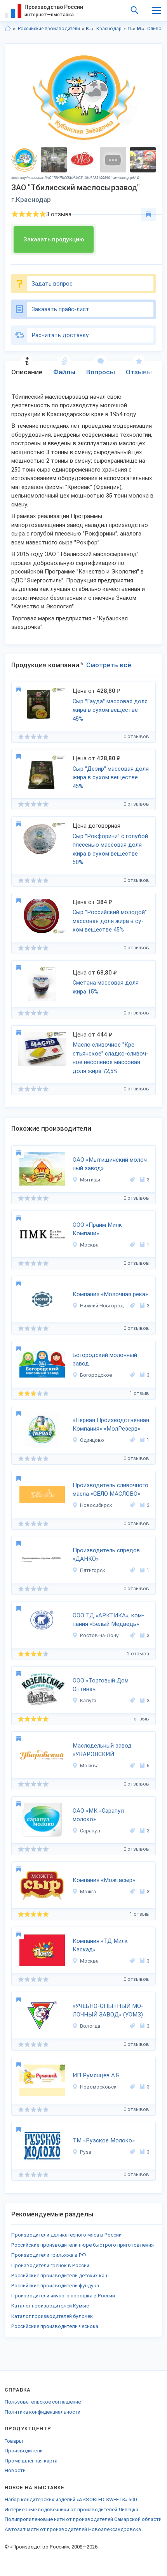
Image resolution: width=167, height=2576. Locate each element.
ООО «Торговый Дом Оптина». (101, 1685)
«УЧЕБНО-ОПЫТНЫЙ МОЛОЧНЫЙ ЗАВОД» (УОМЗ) (108, 2010)
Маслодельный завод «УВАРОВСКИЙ (102, 1750)
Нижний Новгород (102, 1306)
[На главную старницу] (8, 29)
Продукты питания (131, 29)
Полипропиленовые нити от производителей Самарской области (83, 2519)
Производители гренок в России (50, 2265)
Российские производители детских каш (60, 2276)
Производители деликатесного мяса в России (66, 2235)
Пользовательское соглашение (43, 2402)
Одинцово (92, 1440)
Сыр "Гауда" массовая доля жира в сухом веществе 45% (110, 710)
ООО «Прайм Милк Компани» (97, 1229)
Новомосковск (98, 2087)
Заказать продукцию (54, 239)
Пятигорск (93, 1570)
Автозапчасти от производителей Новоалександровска (73, 2529)
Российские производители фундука (55, 2286)
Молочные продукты (141, 29)
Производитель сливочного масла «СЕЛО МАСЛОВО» (110, 1490)
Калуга (88, 1700)
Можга (88, 1892)
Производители (24, 2451)
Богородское (96, 1375)
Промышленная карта (31, 2461)
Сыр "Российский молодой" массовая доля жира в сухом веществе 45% (110, 921)
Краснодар (109, 29)
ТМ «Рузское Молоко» (104, 2140)
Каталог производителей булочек (52, 2316)
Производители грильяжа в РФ (49, 2255)
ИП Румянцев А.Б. (97, 2075)
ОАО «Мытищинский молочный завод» (111, 1164)
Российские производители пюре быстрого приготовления (83, 2245)
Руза (86, 2152)
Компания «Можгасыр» (104, 1880)
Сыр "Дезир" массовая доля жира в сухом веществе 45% (111, 777)
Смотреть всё (109, 665)
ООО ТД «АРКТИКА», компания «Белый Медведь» (108, 1620)
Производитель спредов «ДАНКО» (106, 1555)
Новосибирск (96, 1505)
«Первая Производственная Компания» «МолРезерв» (111, 1425)
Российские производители (49, 29)
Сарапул (90, 1831)
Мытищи (90, 1180)
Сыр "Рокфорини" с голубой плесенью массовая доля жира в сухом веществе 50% (110, 849)
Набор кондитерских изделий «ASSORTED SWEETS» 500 (71, 2499)
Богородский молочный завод (105, 1359)
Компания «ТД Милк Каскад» (100, 1945)
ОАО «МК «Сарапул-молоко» (99, 1815)
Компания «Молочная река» (110, 1294)
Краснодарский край (90, 29)
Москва (89, 1245)
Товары (14, 2441)
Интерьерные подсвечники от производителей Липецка (71, 2510)
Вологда (90, 2026)
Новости (15, 2470)
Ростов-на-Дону (99, 1635)
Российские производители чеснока (55, 2326)
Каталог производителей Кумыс (50, 2306)
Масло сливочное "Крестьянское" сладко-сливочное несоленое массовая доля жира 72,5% (110, 1058)
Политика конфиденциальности (43, 2412)
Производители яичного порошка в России (63, 2296)
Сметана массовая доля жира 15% (106, 987)
